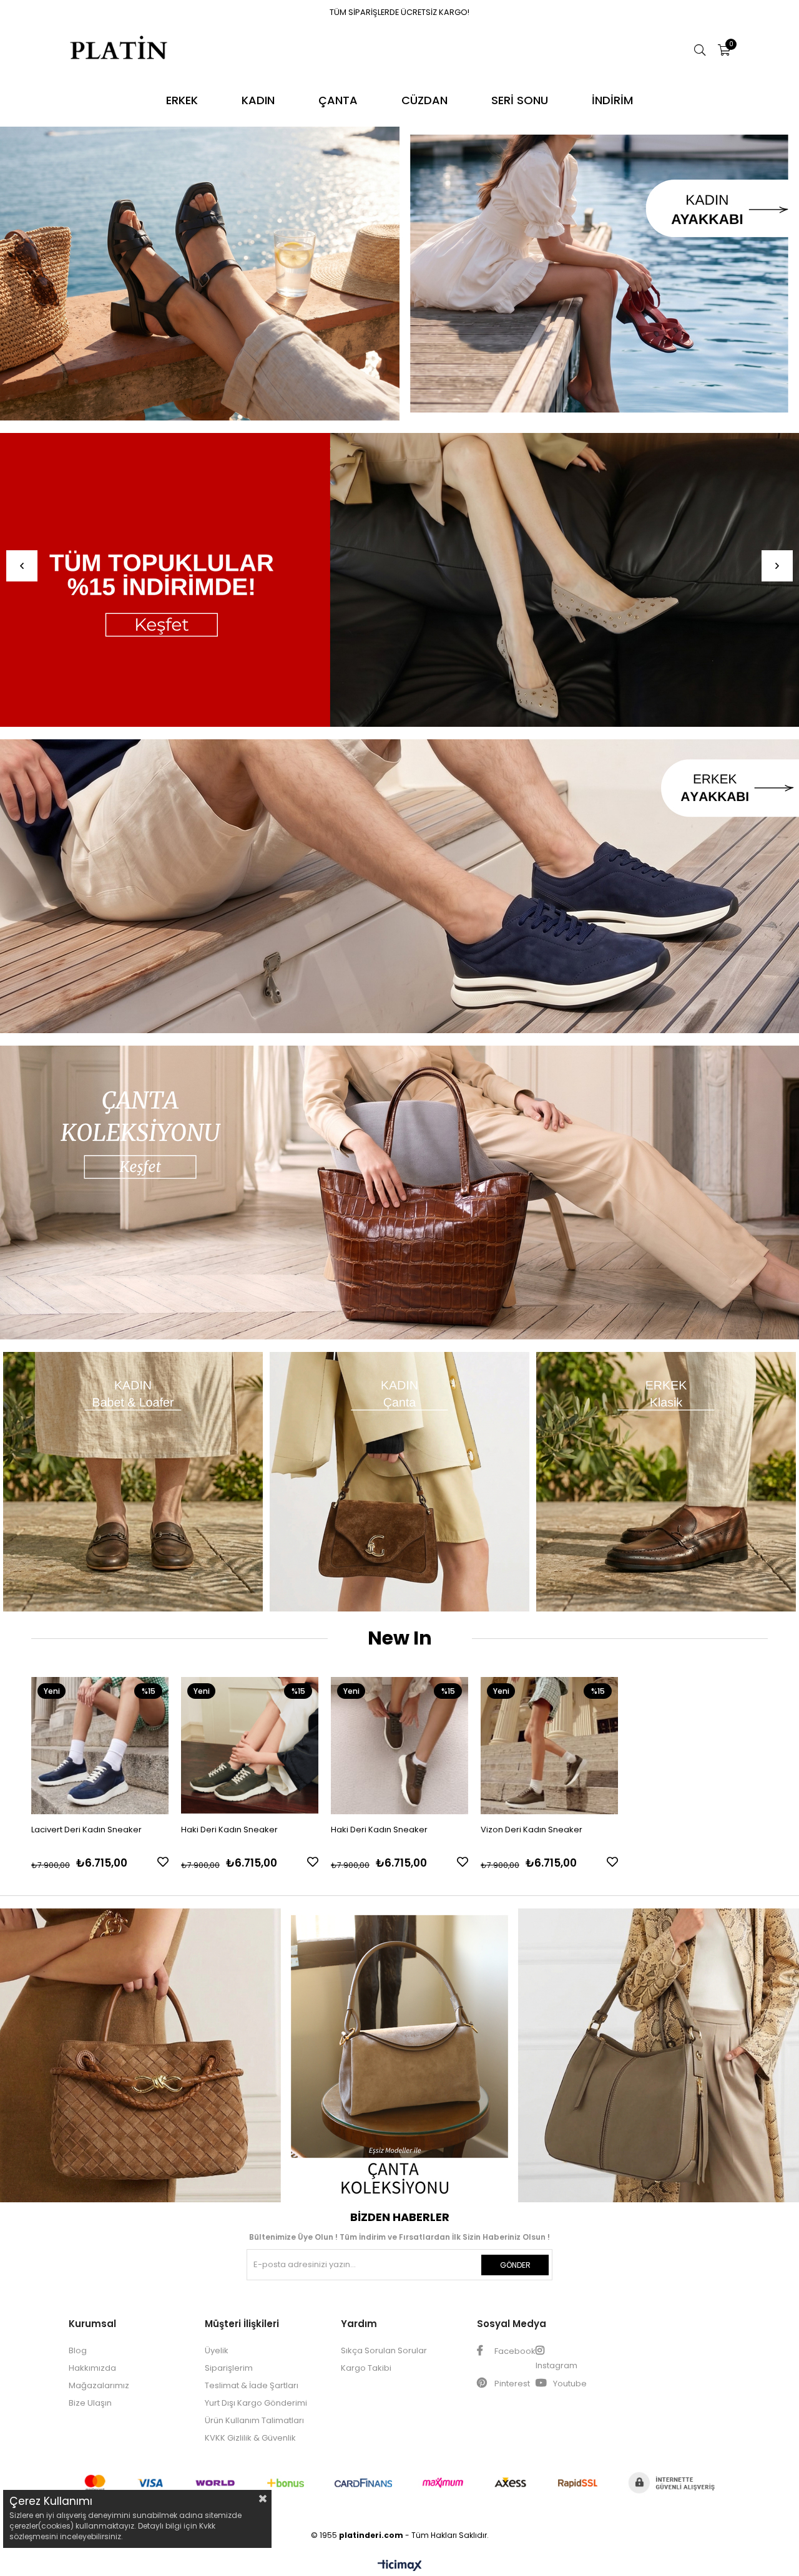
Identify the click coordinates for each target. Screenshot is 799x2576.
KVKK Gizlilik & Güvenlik (250, 2438)
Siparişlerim (229, 2368)
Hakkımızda (92, 2368)
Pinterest (511, 2384)
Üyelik (217, 2350)
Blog (78, 2350)
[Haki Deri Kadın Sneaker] (250, 1746)
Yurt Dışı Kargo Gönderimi (256, 2403)
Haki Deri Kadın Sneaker (229, 1830)
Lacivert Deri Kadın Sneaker (86, 1830)
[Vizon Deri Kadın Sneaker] (549, 1746)
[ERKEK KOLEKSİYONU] (399, 886)
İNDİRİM (612, 100)
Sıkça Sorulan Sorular (384, 2350)
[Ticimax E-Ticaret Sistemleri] (400, 2566)
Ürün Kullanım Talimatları (254, 2420)
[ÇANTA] (399, 1193)
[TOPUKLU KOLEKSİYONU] (399, 274)
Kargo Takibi (366, 2368)
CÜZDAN (424, 100)
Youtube (569, 2384)
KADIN (258, 100)
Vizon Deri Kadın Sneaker (532, 1830)
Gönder (515, 2265)
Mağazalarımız (99, 2385)
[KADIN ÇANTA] (400, 1482)
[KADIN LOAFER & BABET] (133, 1482)
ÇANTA (338, 100)
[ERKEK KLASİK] (666, 1482)
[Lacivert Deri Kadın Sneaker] (100, 1746)
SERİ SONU (520, 100)
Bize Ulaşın (90, 2403)
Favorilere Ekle (163, 1862)
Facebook (514, 2351)
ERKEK (182, 100)
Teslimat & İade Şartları (252, 2385)
